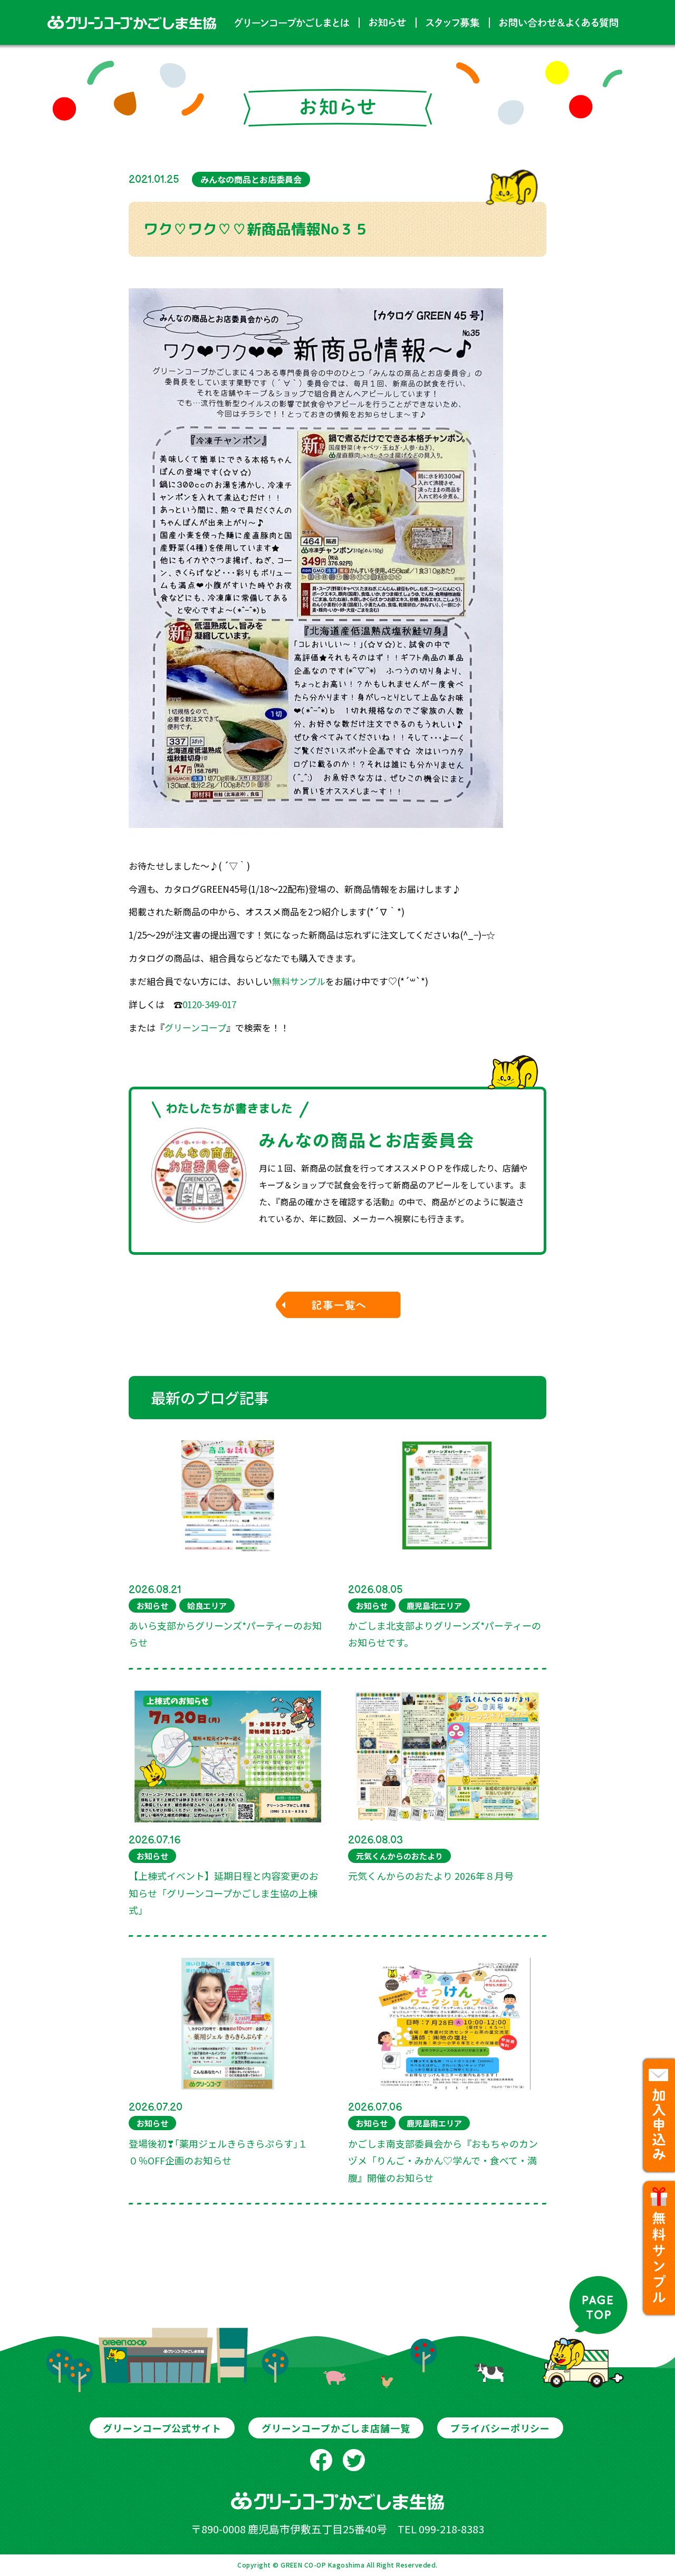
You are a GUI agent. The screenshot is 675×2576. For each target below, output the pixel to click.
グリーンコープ (195, 1027)
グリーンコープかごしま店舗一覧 (336, 2428)
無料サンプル (299, 981)
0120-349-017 (209, 1004)
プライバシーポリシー (500, 2428)
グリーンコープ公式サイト (162, 2428)
